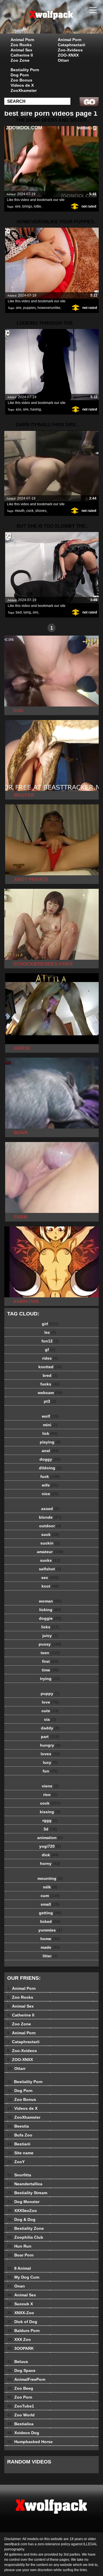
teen (50, 1653)
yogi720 (50, 1846)
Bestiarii (19, 2144)
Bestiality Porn (25, 70)
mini (50, 1425)
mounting (50, 1878)
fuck (50, 1476)
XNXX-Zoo (21, 2313)
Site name (20, 2153)
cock (30, 511)
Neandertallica (25, 2184)
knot (50, 1586)
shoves (41, 511)
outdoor (50, 1526)
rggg (50, 1820)
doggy (50, 1459)
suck (50, 1534)
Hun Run (19, 2246)
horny (50, 1863)
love (50, 1702)
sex (50, 1578)
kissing (50, 1812)
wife (50, 1485)
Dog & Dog (21, 2219)
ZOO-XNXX (68, 55)
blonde (50, 1517)
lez (50, 1332)
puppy (50, 1694)
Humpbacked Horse (30, 2442)
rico (50, 1795)
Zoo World (21, 2415)
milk (50, 1887)
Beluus (18, 2362)
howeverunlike (49, 308)
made (50, 1947)
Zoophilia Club (25, 2237)
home (50, 1939)
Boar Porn (20, 2255)
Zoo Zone (20, 60)
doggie (50, 1618)
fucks (50, 1384)
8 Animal (19, 2268)
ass (18, 409)
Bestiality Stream (27, 2193)
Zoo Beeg (20, 2388)
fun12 (50, 1341)
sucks (50, 1560)
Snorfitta (19, 2175)
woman (50, 1601)
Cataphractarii (72, 45)
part (50, 1737)
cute (50, 1711)
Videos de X (22, 85)
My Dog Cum (23, 2277)
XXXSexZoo (22, 2211)
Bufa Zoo (20, 2135)
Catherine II (22, 55)
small (50, 1904)
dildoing (50, 1468)
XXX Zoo (19, 2339)
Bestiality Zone (25, 2228)
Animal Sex (21, 50)
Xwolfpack (66, 22)
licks (50, 1627)
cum (50, 1896)
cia (50, 1719)
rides (50, 1358)
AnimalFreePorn (26, 2379)
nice (50, 1494)
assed (50, 1509)
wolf (50, 1416)
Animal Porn (22, 40)
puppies (29, 308)
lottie (37, 206)
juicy (50, 1636)
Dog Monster (23, 2202)
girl (50, 1324)
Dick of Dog (22, 2322)
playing (50, 1442)
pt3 (50, 1401)
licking (50, 1610)
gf (50, 1350)
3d (50, 1829)
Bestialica (20, 2424)
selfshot (50, 1569)
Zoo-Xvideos (70, 50)
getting (50, 1913)
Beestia (18, 2126)
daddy (50, 1728)
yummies (50, 1930)
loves (50, 1754)
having (36, 409)
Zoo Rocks (21, 45)
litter (50, 1956)
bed (19, 612)
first (50, 1661)
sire (18, 206)
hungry (50, 1745)
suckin (50, 1543)
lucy (50, 1762)
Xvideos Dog (23, 2433)
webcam (50, 1393)
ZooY (16, 2162)
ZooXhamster (24, 90)
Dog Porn (20, 75)
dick (50, 1855)
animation (50, 1838)
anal (50, 1451)
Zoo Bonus (21, 80)
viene (50, 1786)
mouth (20, 511)
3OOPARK (20, 2348)
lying (27, 612)
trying (50, 1679)
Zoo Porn (20, 2397)
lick (50, 1433)
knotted (50, 1367)
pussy (50, 1644)
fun (50, 1771)
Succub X (20, 2304)
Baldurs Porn (23, 2331)
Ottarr (63, 60)
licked (50, 1921)
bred (50, 1375)
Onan (16, 2286)
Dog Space (21, 2370)
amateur (50, 1552)
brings (27, 206)
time (50, 1670)
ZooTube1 (21, 2406)
